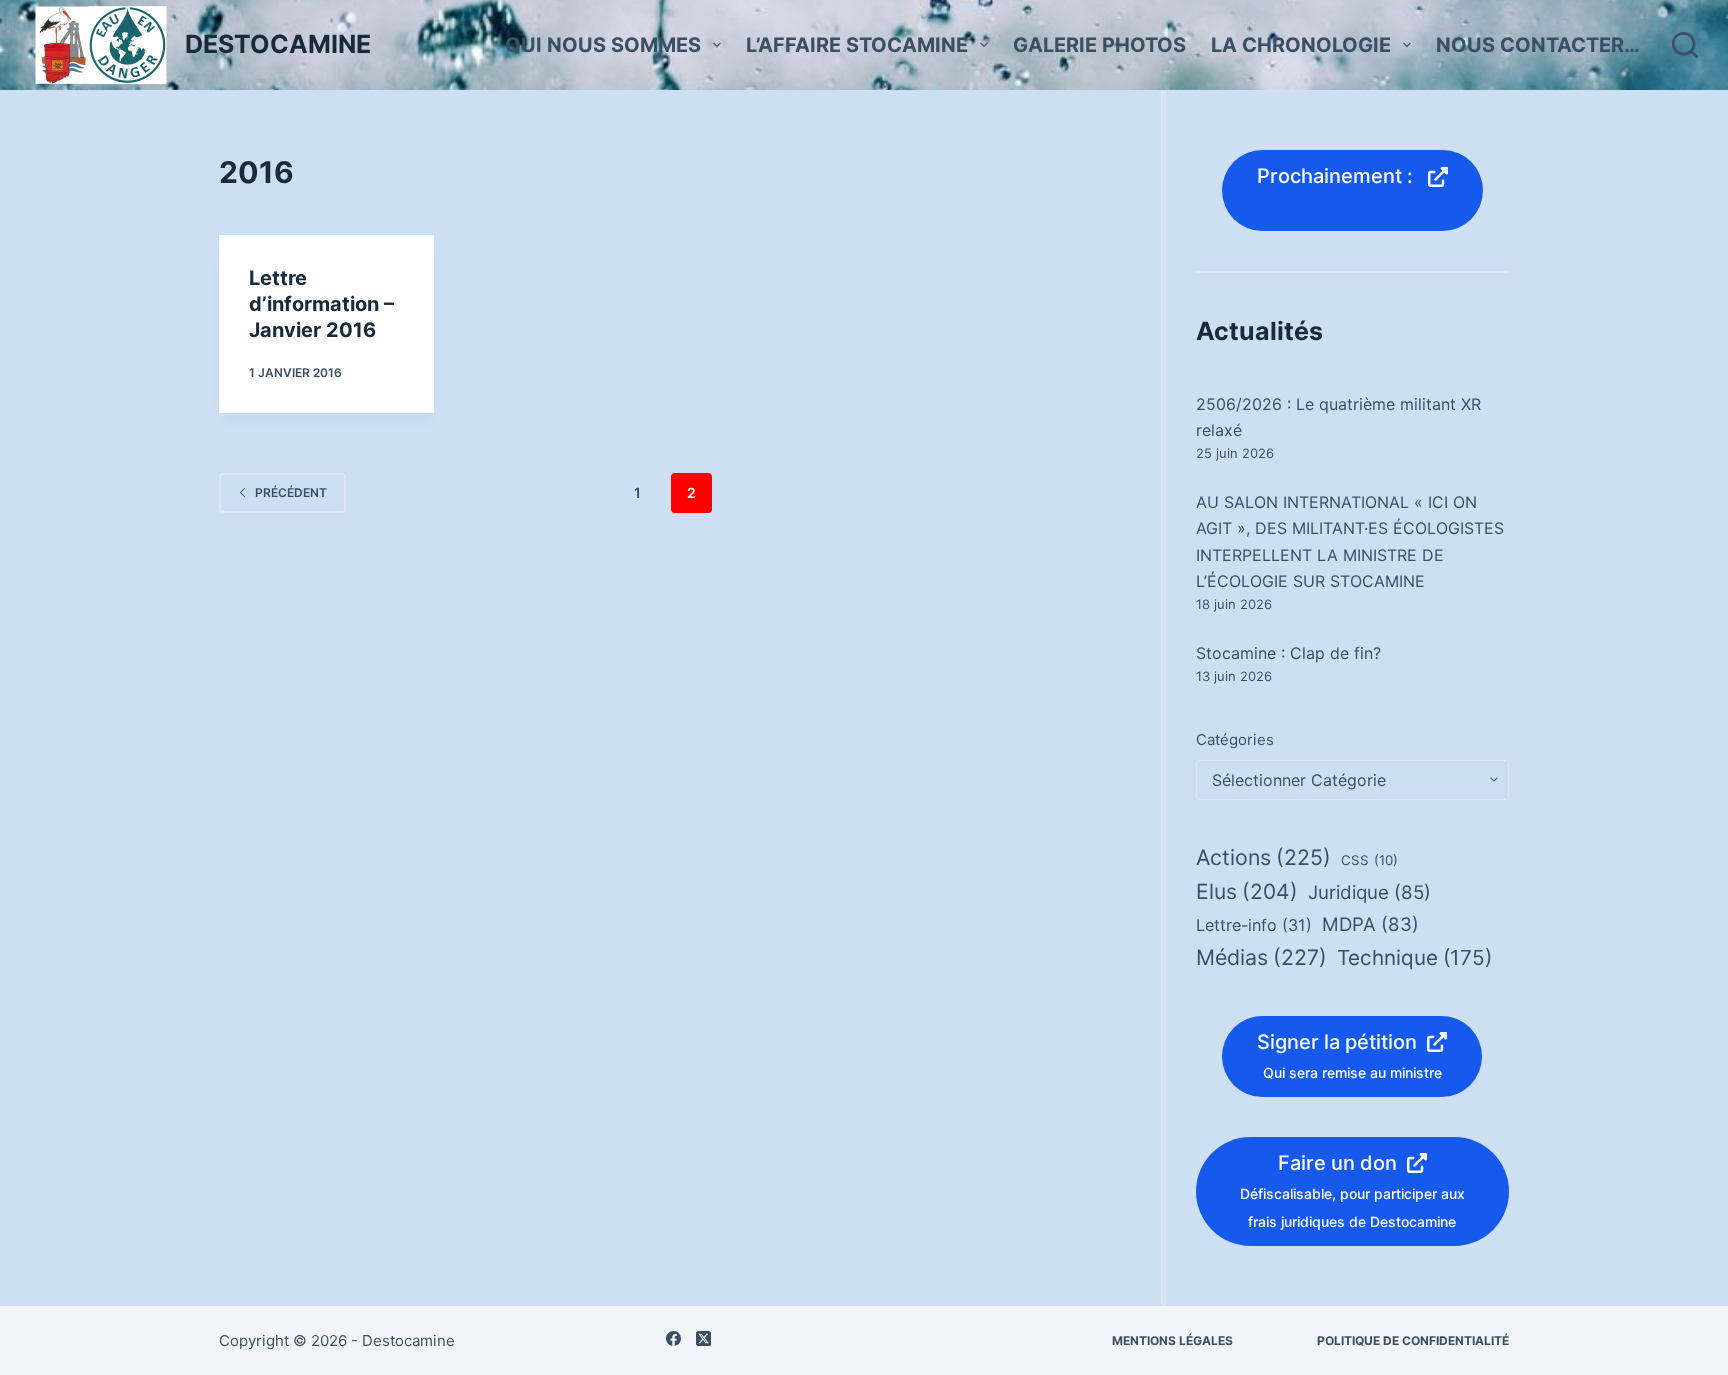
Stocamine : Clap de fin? (1288, 653)
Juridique (1369, 892)
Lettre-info (1254, 925)
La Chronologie (1301, 45)
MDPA (1370, 924)
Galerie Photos (1099, 45)
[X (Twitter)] (703, 1338)
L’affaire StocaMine (857, 45)
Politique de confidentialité (1413, 1340)
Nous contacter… (1538, 45)
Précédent (291, 492)
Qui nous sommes (603, 45)
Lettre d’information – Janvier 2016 (321, 304)
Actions (1263, 857)
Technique (1414, 957)
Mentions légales (1172, 1340)
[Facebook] (673, 1338)
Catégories (1235, 739)
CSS (1369, 860)
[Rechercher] (1685, 45)
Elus (1247, 891)
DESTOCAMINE (278, 44)
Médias (1261, 957)
